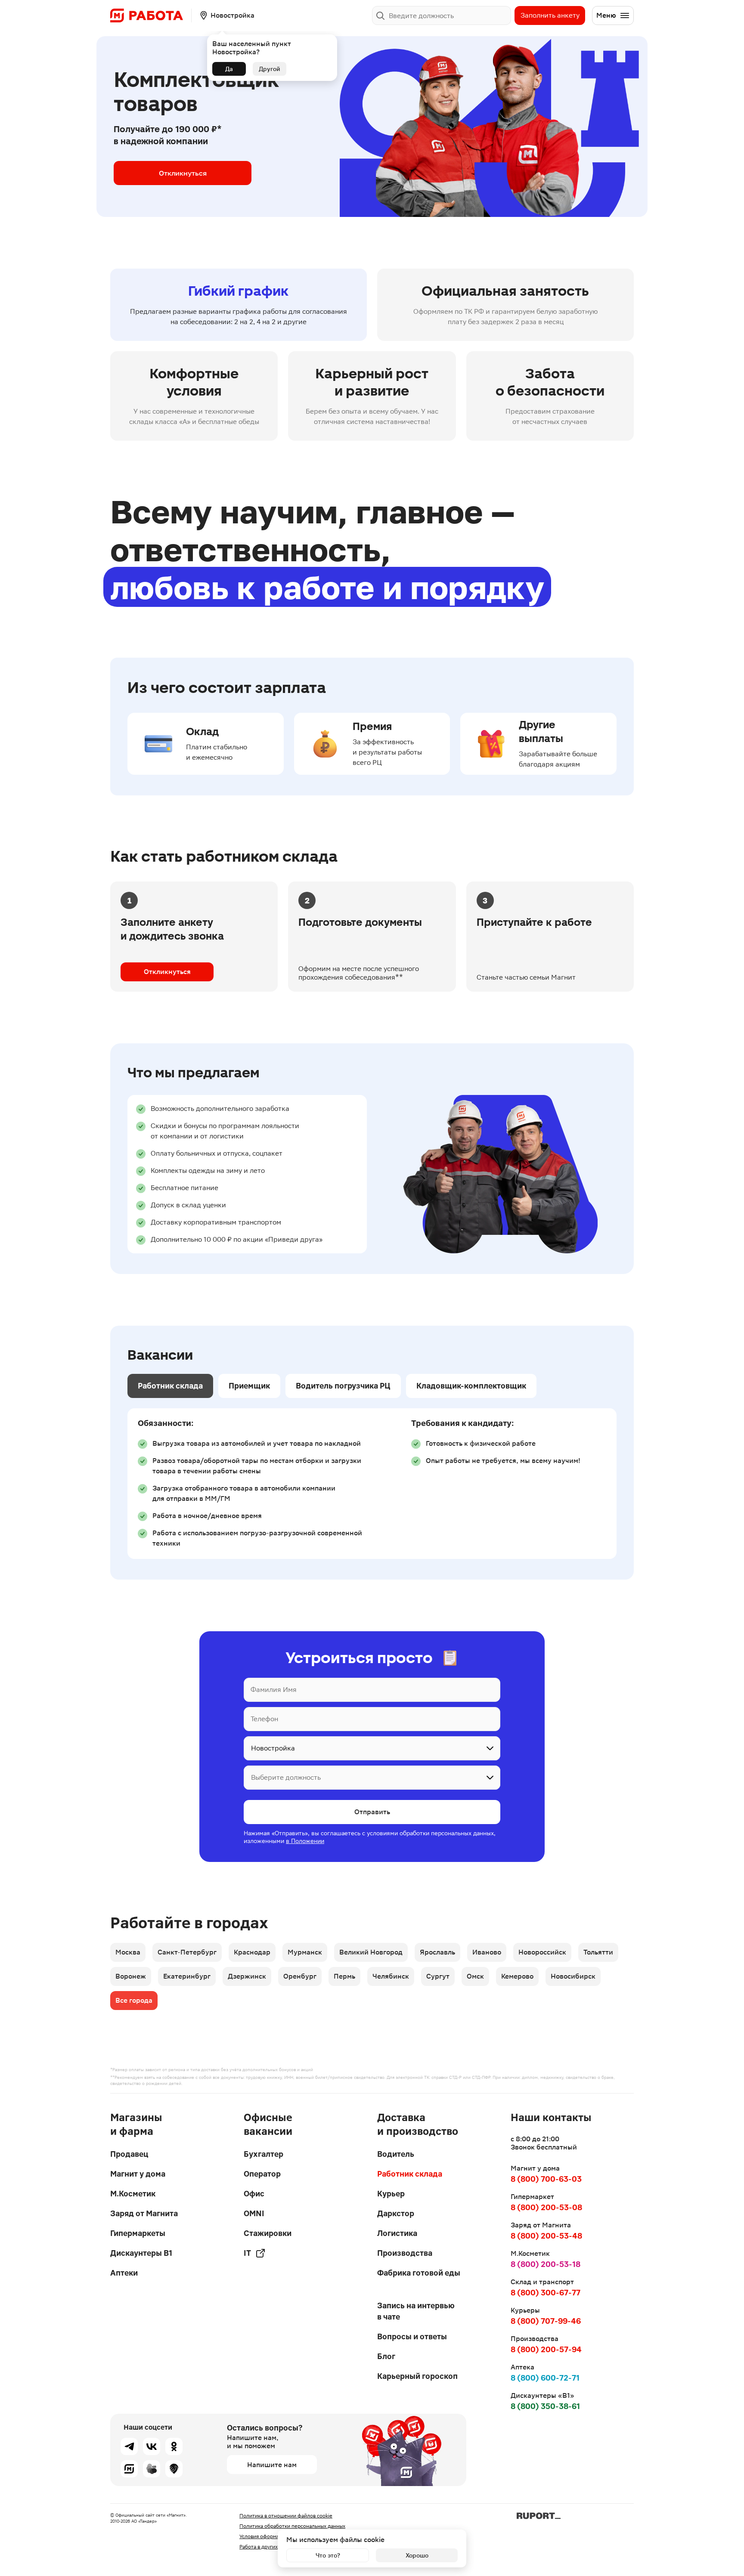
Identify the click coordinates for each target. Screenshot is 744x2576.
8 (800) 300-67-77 (546, 2293)
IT (247, 2253)
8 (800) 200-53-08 (546, 2207)
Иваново (487, 1952)
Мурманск (305, 1952)
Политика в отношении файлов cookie (286, 2516)
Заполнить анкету (550, 15)
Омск (475, 1976)
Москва (128, 1952)
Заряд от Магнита (144, 2213)
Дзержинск (247, 1976)
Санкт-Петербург (187, 1952)
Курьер (391, 2194)
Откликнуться (183, 173)
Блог (386, 2356)
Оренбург (300, 1976)
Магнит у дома (138, 2174)
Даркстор (396, 2213)
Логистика (397, 2233)
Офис (254, 2194)
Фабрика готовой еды (419, 2273)
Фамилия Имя (274, 1690)
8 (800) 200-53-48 (546, 2236)
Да (229, 69)
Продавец (129, 2154)
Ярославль (437, 1952)
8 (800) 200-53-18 (546, 2264)
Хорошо (417, 2555)
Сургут (438, 1976)
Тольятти (598, 1952)
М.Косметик (133, 2194)
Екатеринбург (187, 1976)
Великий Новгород (371, 1952)
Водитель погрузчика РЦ (343, 1386)
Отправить (372, 1812)
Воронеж (131, 1976)
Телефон (264, 1719)
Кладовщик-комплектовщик (471, 1386)
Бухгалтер (263, 2154)
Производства (405, 2253)
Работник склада (170, 1386)
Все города (134, 2000)
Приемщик (249, 1386)
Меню (606, 15)
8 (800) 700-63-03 (546, 2179)
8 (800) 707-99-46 (546, 2321)
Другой (270, 69)
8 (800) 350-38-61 (545, 2406)
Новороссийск (542, 1952)
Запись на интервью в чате (416, 2311)
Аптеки (124, 2273)
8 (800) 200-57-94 (546, 2349)
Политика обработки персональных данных (292, 2526)
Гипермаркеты (138, 2233)
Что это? (328, 2555)
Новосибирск (573, 1976)
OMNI (254, 2213)
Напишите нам (272, 2465)
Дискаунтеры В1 (141, 2253)
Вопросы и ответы (412, 2336)
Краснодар (252, 1952)
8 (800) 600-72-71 (545, 2378)
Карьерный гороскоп (417, 2376)
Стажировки (268, 2233)
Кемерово (517, 1976)
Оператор (262, 2174)
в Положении (305, 1841)
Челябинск (391, 1976)
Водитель (396, 2154)
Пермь (344, 1976)
